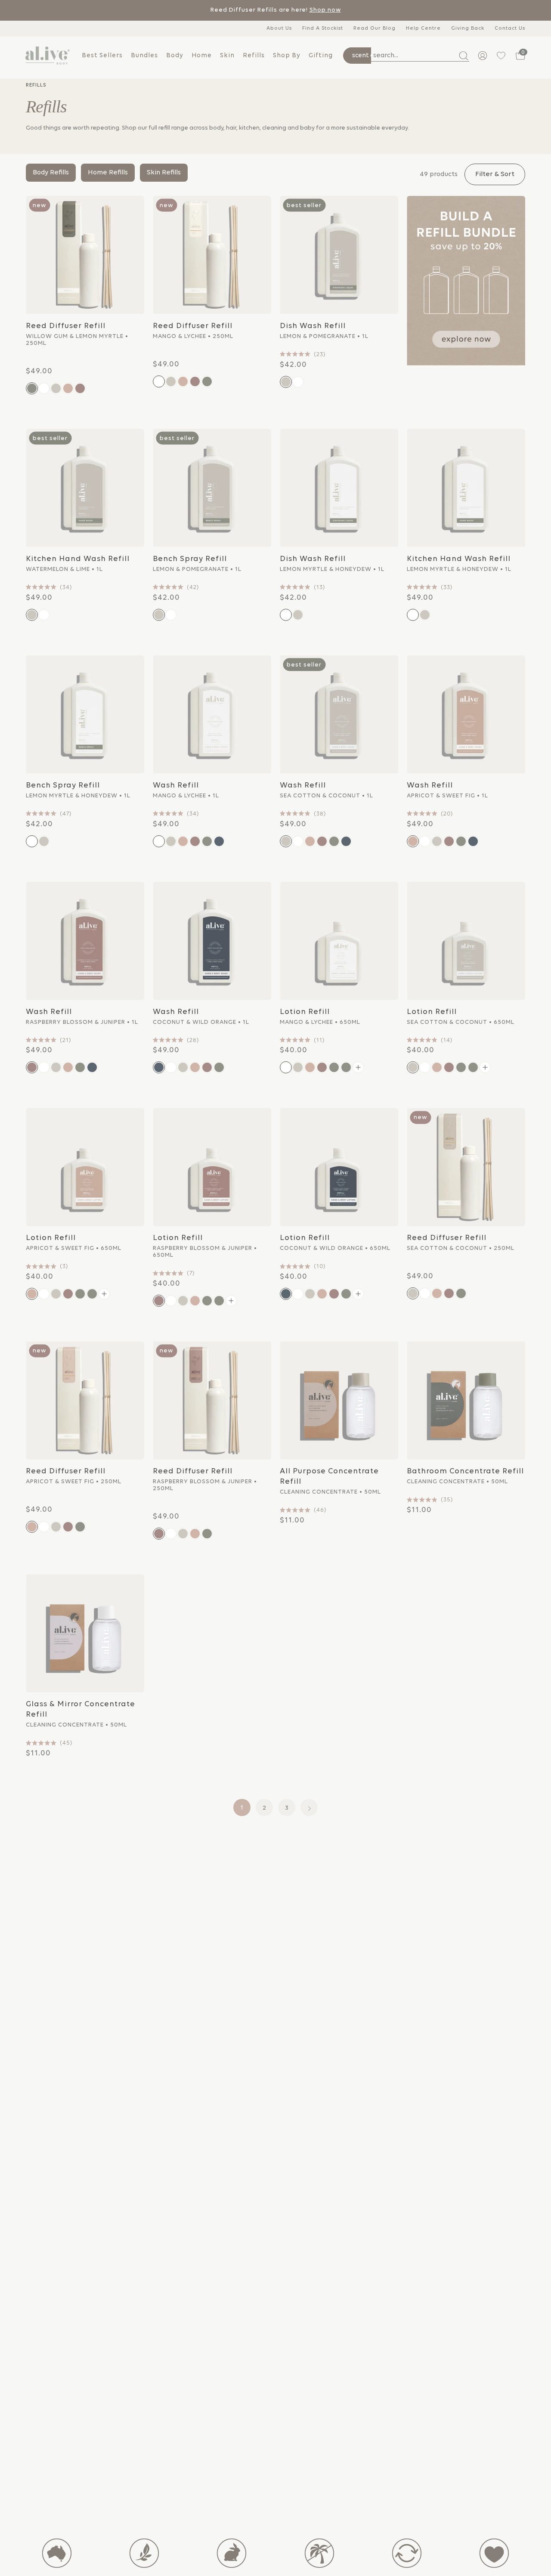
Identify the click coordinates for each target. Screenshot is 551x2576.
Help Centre (423, 28)
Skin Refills (164, 173)
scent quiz (367, 56)
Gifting (321, 56)
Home (202, 56)
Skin (227, 56)
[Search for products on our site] (460, 56)
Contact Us (510, 28)
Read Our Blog (375, 28)
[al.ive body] (47, 56)
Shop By (287, 56)
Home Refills (108, 173)
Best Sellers (102, 56)
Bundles (144, 56)
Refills (254, 56)
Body (175, 56)
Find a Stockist (323, 28)
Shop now (325, 10)
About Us (279, 28)
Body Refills (51, 173)
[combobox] (420, 56)
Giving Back (468, 28)
